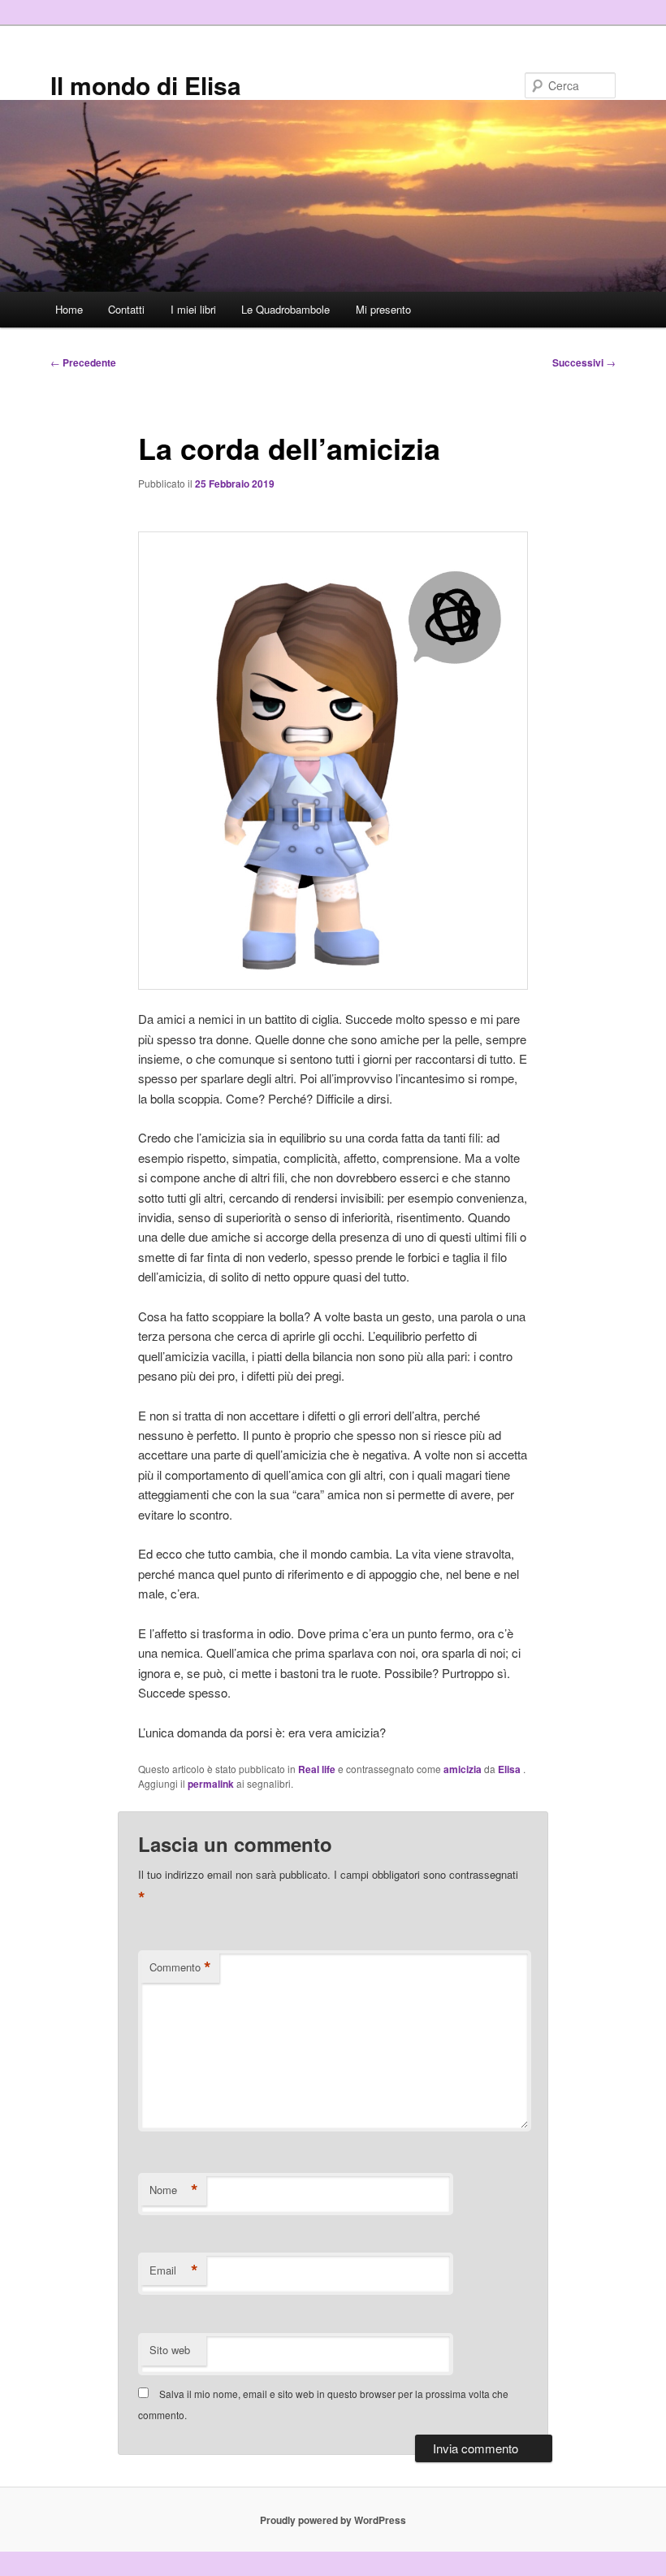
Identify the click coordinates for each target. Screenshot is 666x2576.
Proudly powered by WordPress (333, 2520)
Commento (180, 1967)
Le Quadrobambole (285, 309)
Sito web (170, 2350)
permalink (211, 1784)
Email (174, 2270)
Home (69, 309)
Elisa (510, 1769)
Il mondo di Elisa (146, 85)
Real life (317, 1769)
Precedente (83, 362)
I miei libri (193, 309)
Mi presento (383, 309)
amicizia (463, 1769)
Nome (174, 2190)
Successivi (584, 362)
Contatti (126, 309)
